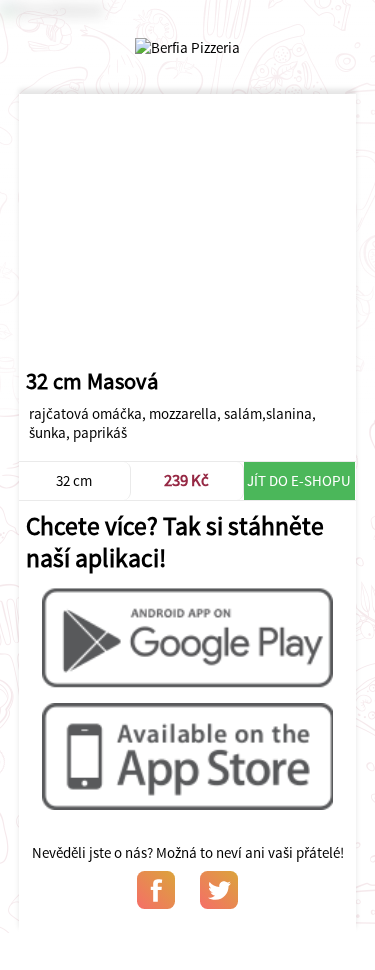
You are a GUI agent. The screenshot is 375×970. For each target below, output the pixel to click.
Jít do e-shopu (299, 480)
